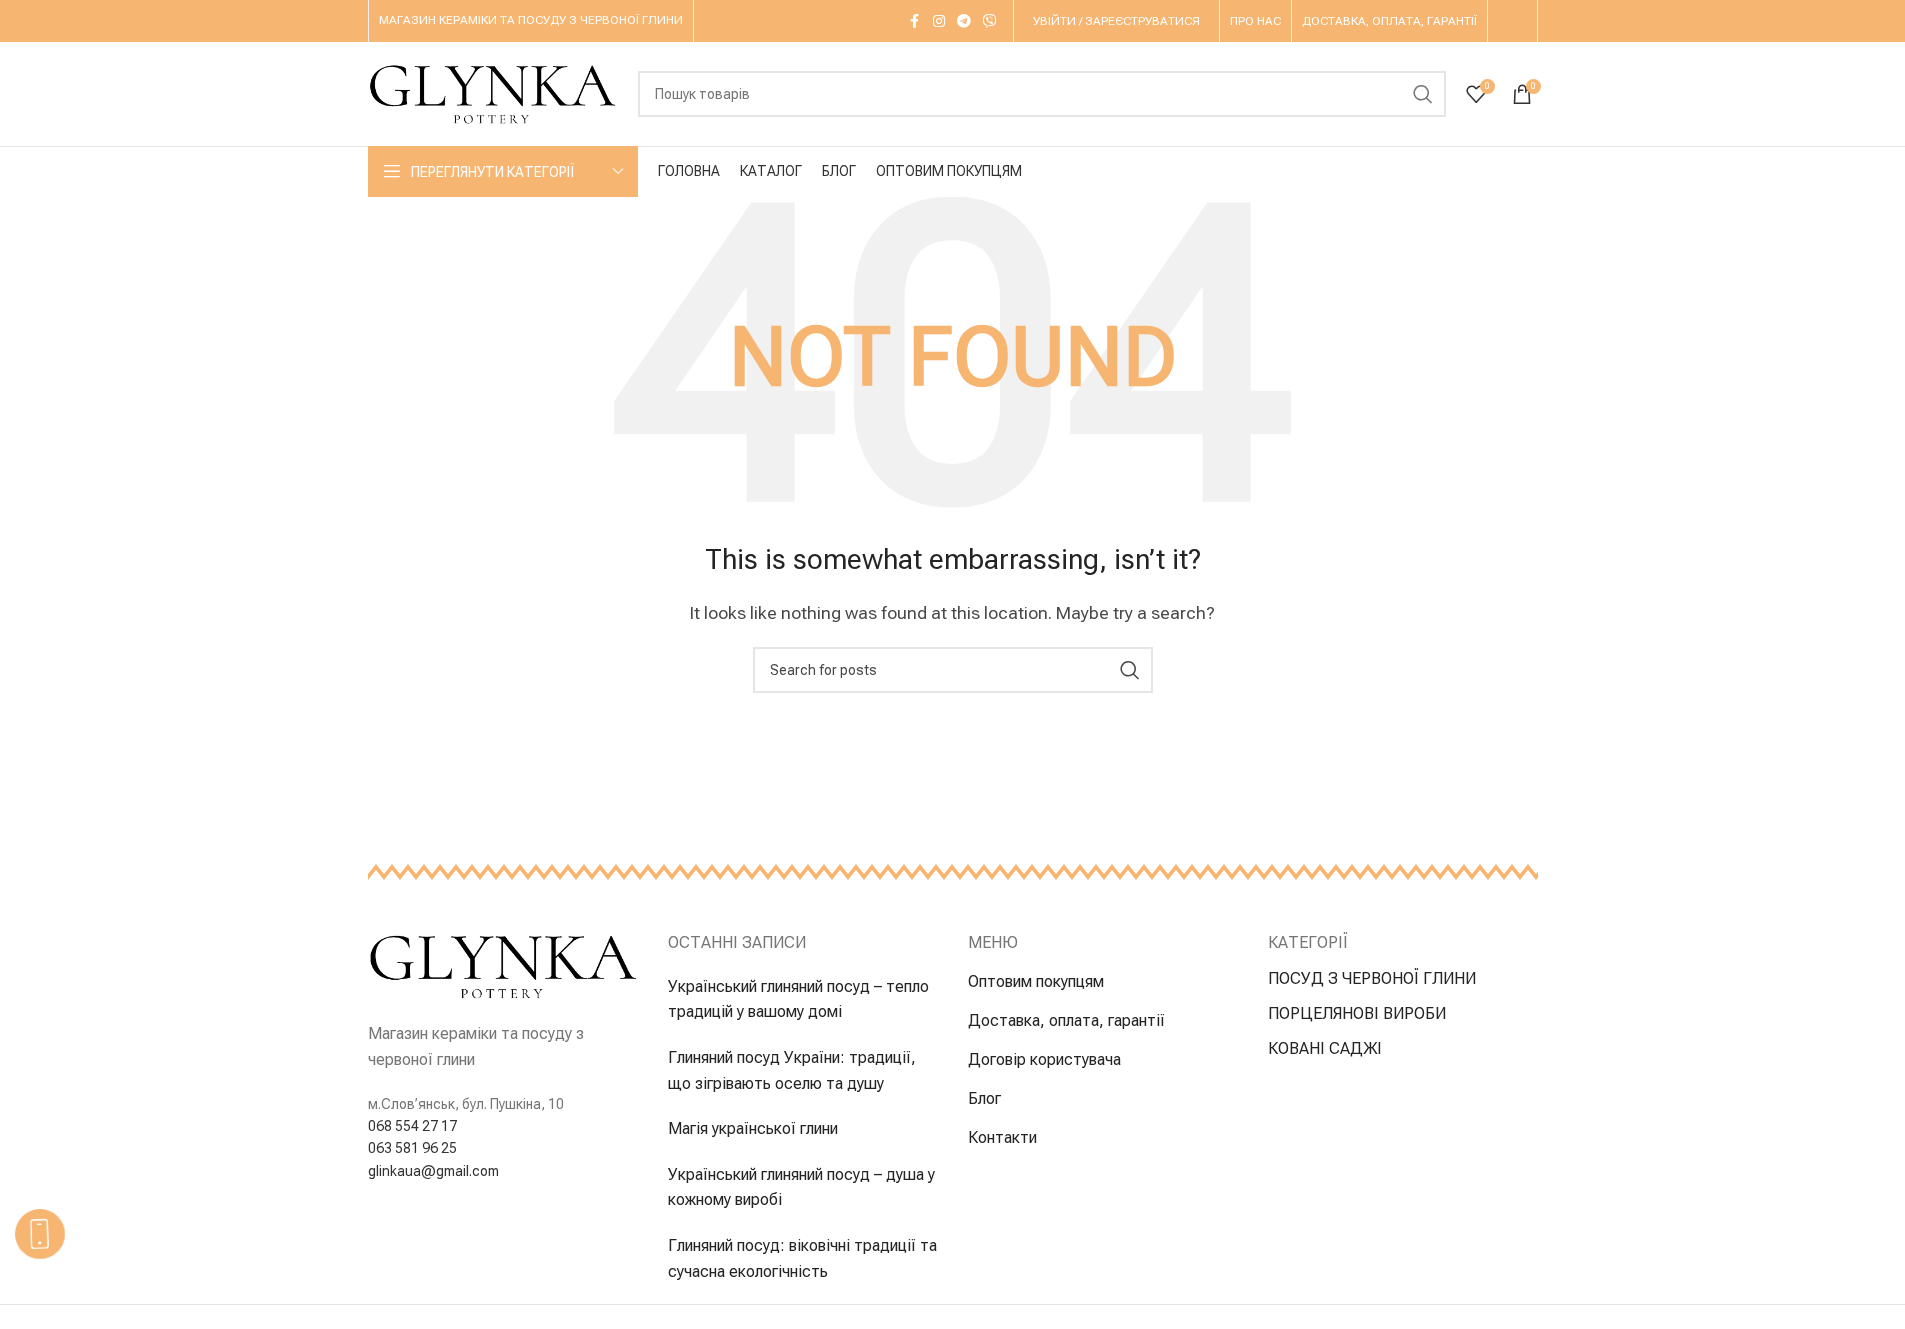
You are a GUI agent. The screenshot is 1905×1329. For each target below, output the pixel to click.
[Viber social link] (990, 21)
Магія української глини (753, 1128)
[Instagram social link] (939, 21)
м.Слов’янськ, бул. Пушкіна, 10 (466, 1104)
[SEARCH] (1423, 94)
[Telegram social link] (964, 21)
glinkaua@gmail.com (433, 1171)
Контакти (1002, 1137)
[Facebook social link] (915, 21)
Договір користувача (1044, 1059)
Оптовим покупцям (1036, 981)
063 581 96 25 (412, 1148)
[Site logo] (493, 92)
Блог (984, 1098)
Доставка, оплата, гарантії (1066, 1020)
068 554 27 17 (412, 1126)
